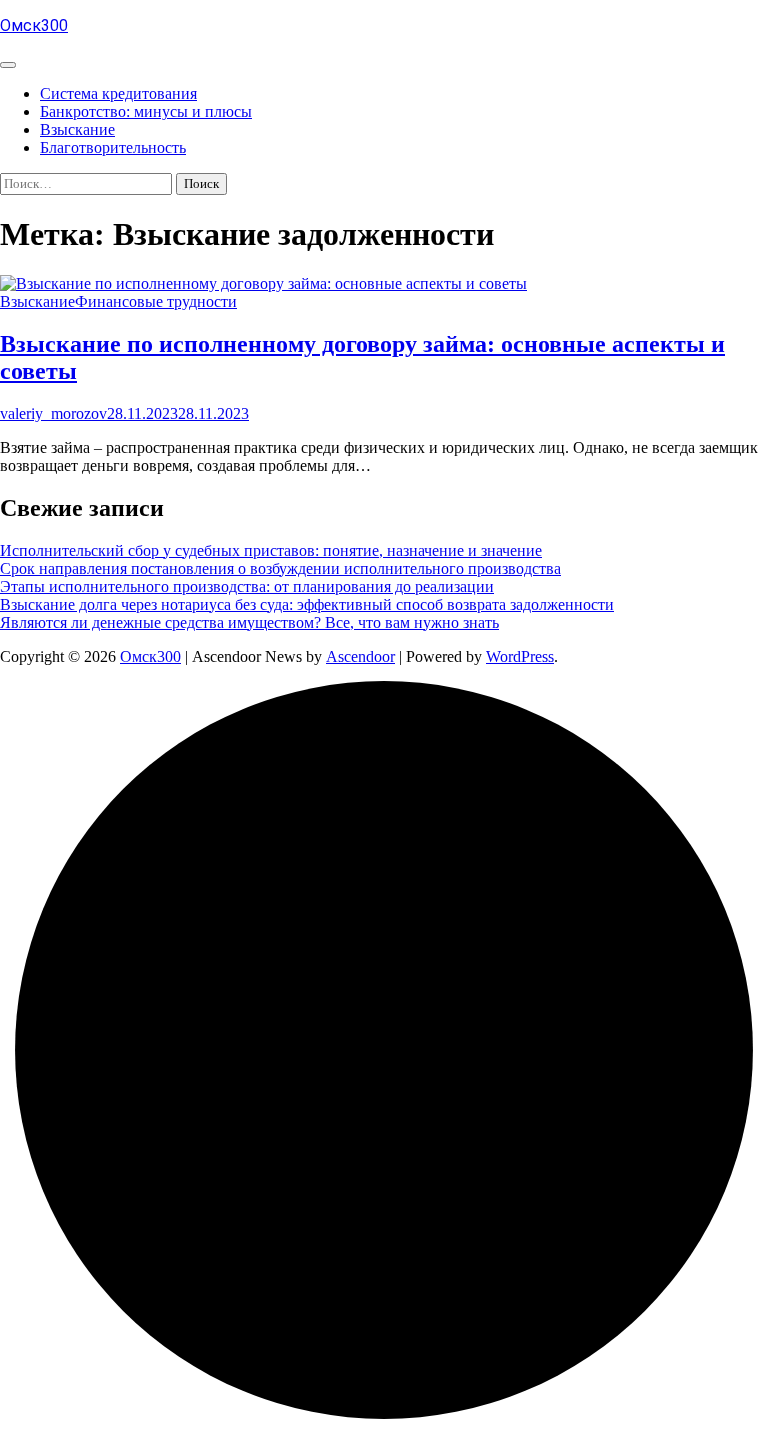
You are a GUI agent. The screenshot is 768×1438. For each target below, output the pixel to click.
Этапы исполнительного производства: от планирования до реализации (247, 586)
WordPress (520, 656)
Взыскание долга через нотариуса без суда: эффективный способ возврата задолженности (307, 604)
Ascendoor (360, 656)
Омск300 (34, 25)
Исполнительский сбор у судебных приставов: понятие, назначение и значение (271, 550)
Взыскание (77, 129)
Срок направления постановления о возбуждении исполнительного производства (280, 568)
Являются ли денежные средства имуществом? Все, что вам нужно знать (249, 622)
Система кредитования (118, 93)
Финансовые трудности (156, 301)
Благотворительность (113, 147)
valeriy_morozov (53, 413)
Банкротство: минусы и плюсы (146, 111)
